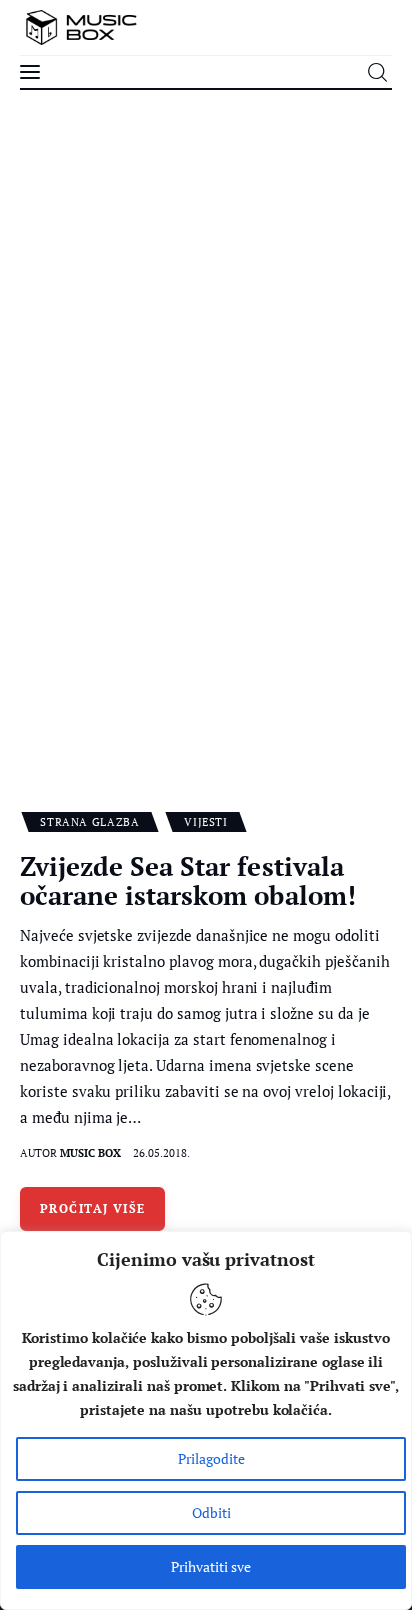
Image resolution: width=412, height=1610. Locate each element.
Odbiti (211, 1512)
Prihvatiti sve (211, 1566)
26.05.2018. (161, 1153)
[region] (206, 1420)
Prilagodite (211, 1458)
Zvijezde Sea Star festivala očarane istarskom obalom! (188, 880)
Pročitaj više (93, 1208)
